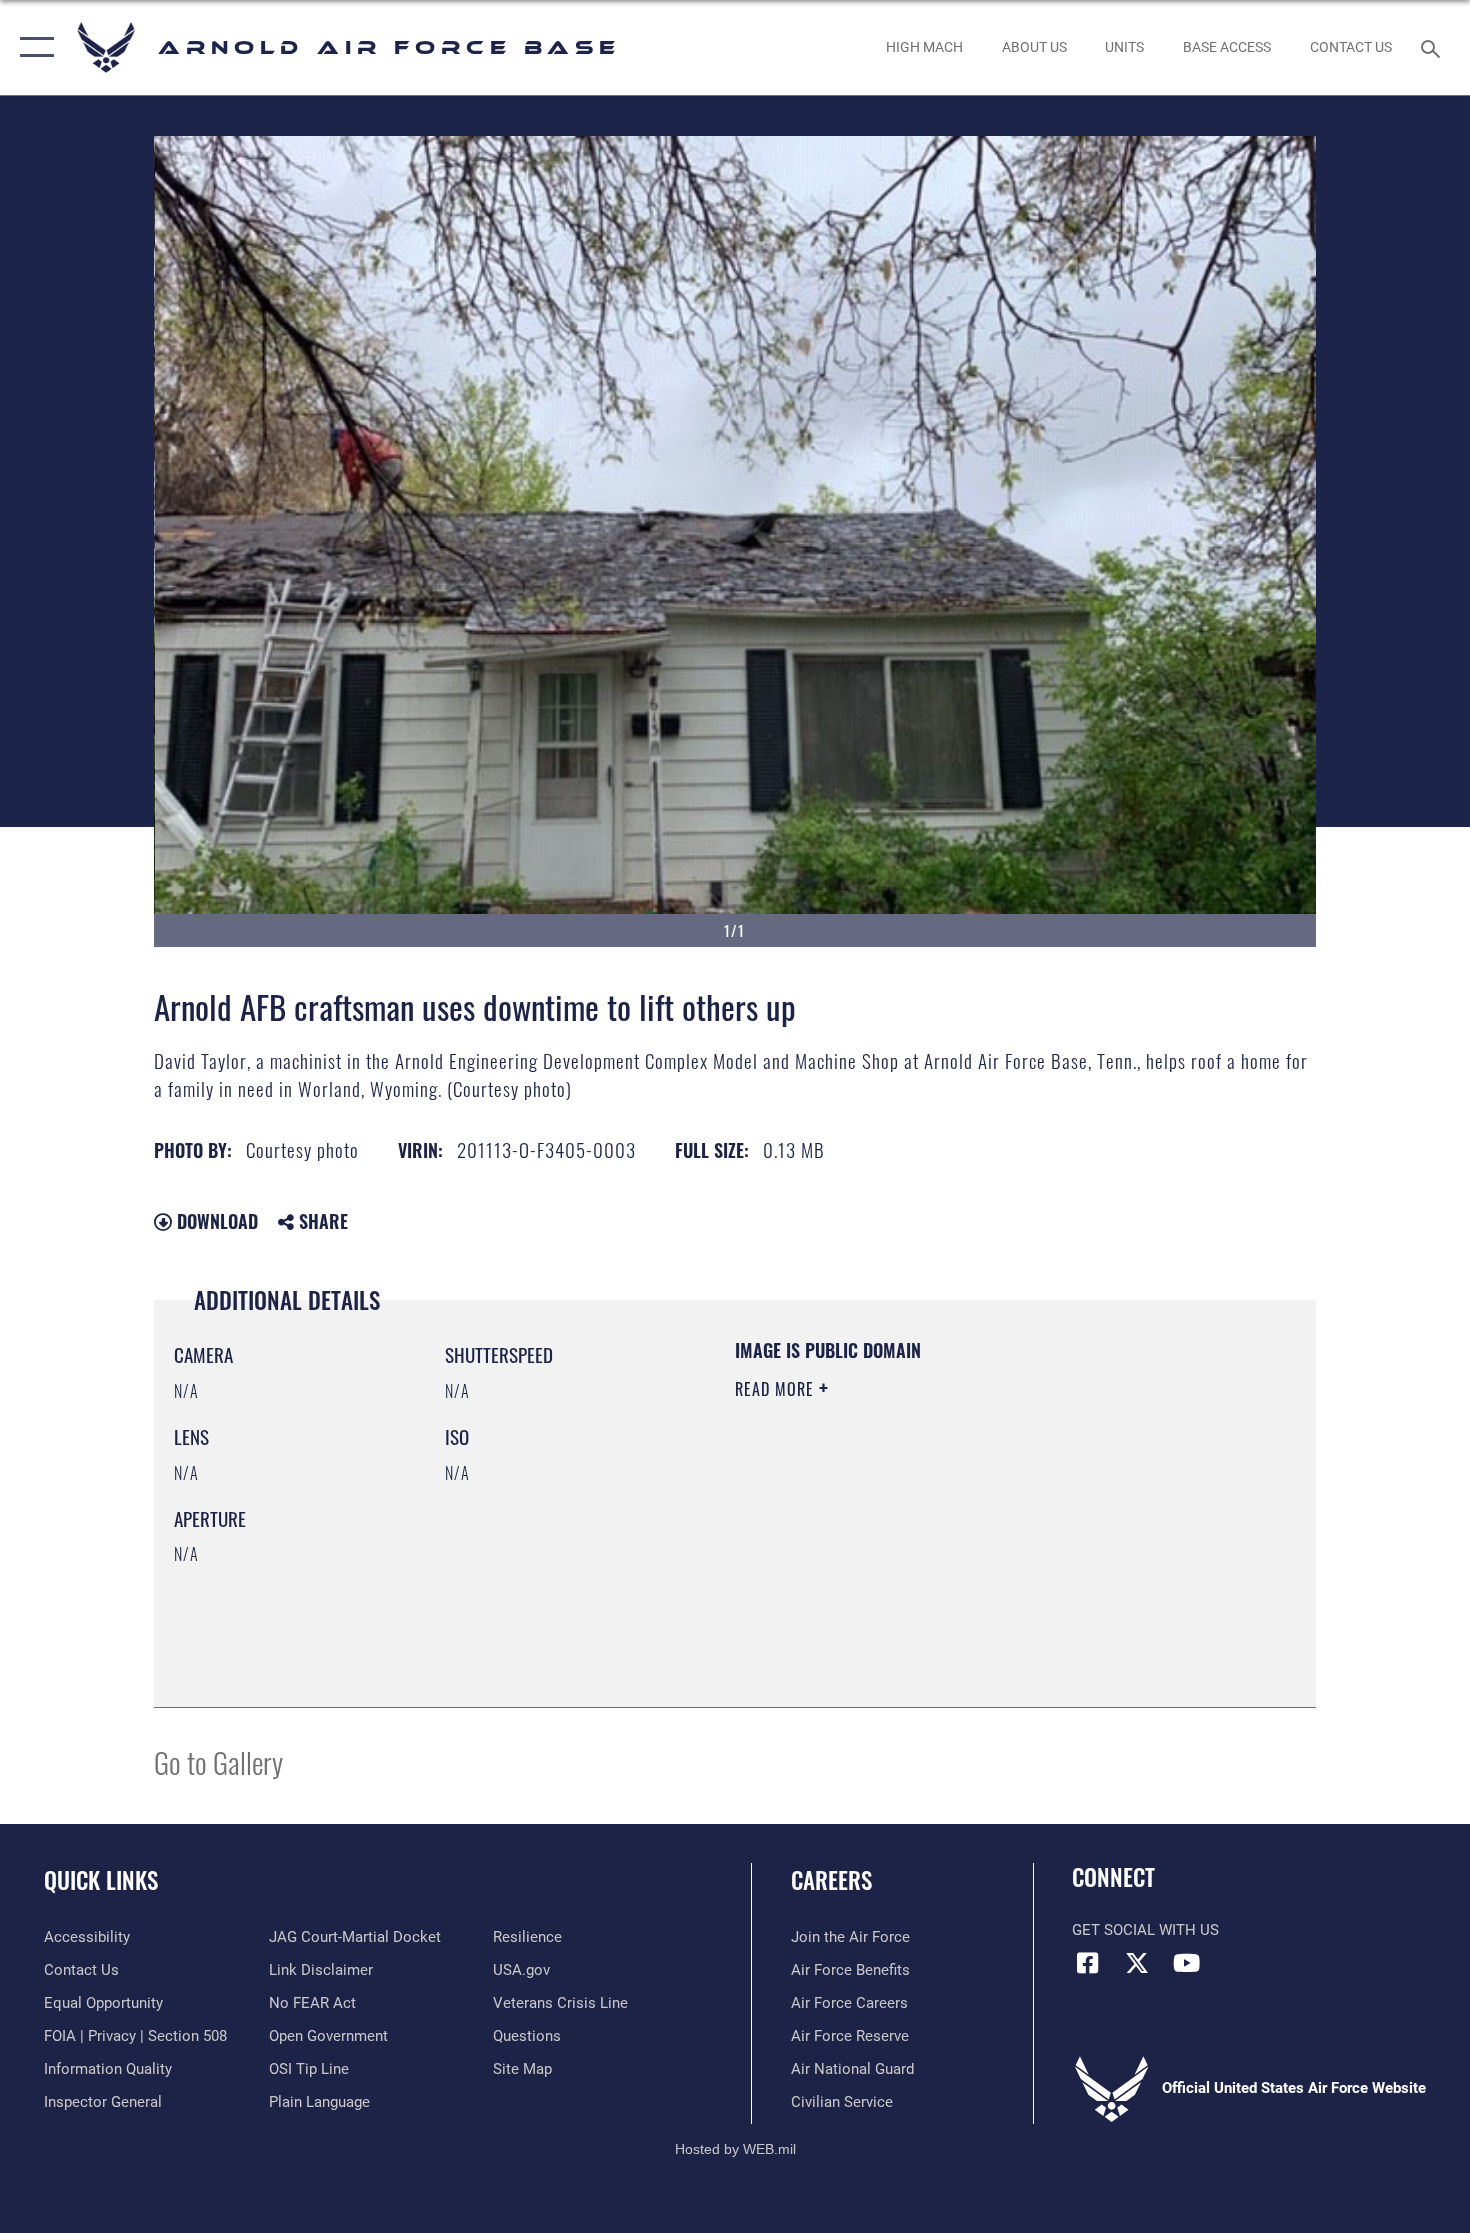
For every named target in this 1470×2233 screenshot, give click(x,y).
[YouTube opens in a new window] (1186, 1963)
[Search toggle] (1433, 47)
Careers (831, 1880)
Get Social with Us (1145, 1930)
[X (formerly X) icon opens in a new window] (1137, 1963)
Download (215, 1221)
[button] (32, 47)
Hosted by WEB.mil (735, 2149)
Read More (777, 1389)
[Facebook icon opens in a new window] (1087, 1963)
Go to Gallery (218, 1761)
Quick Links (101, 1880)
